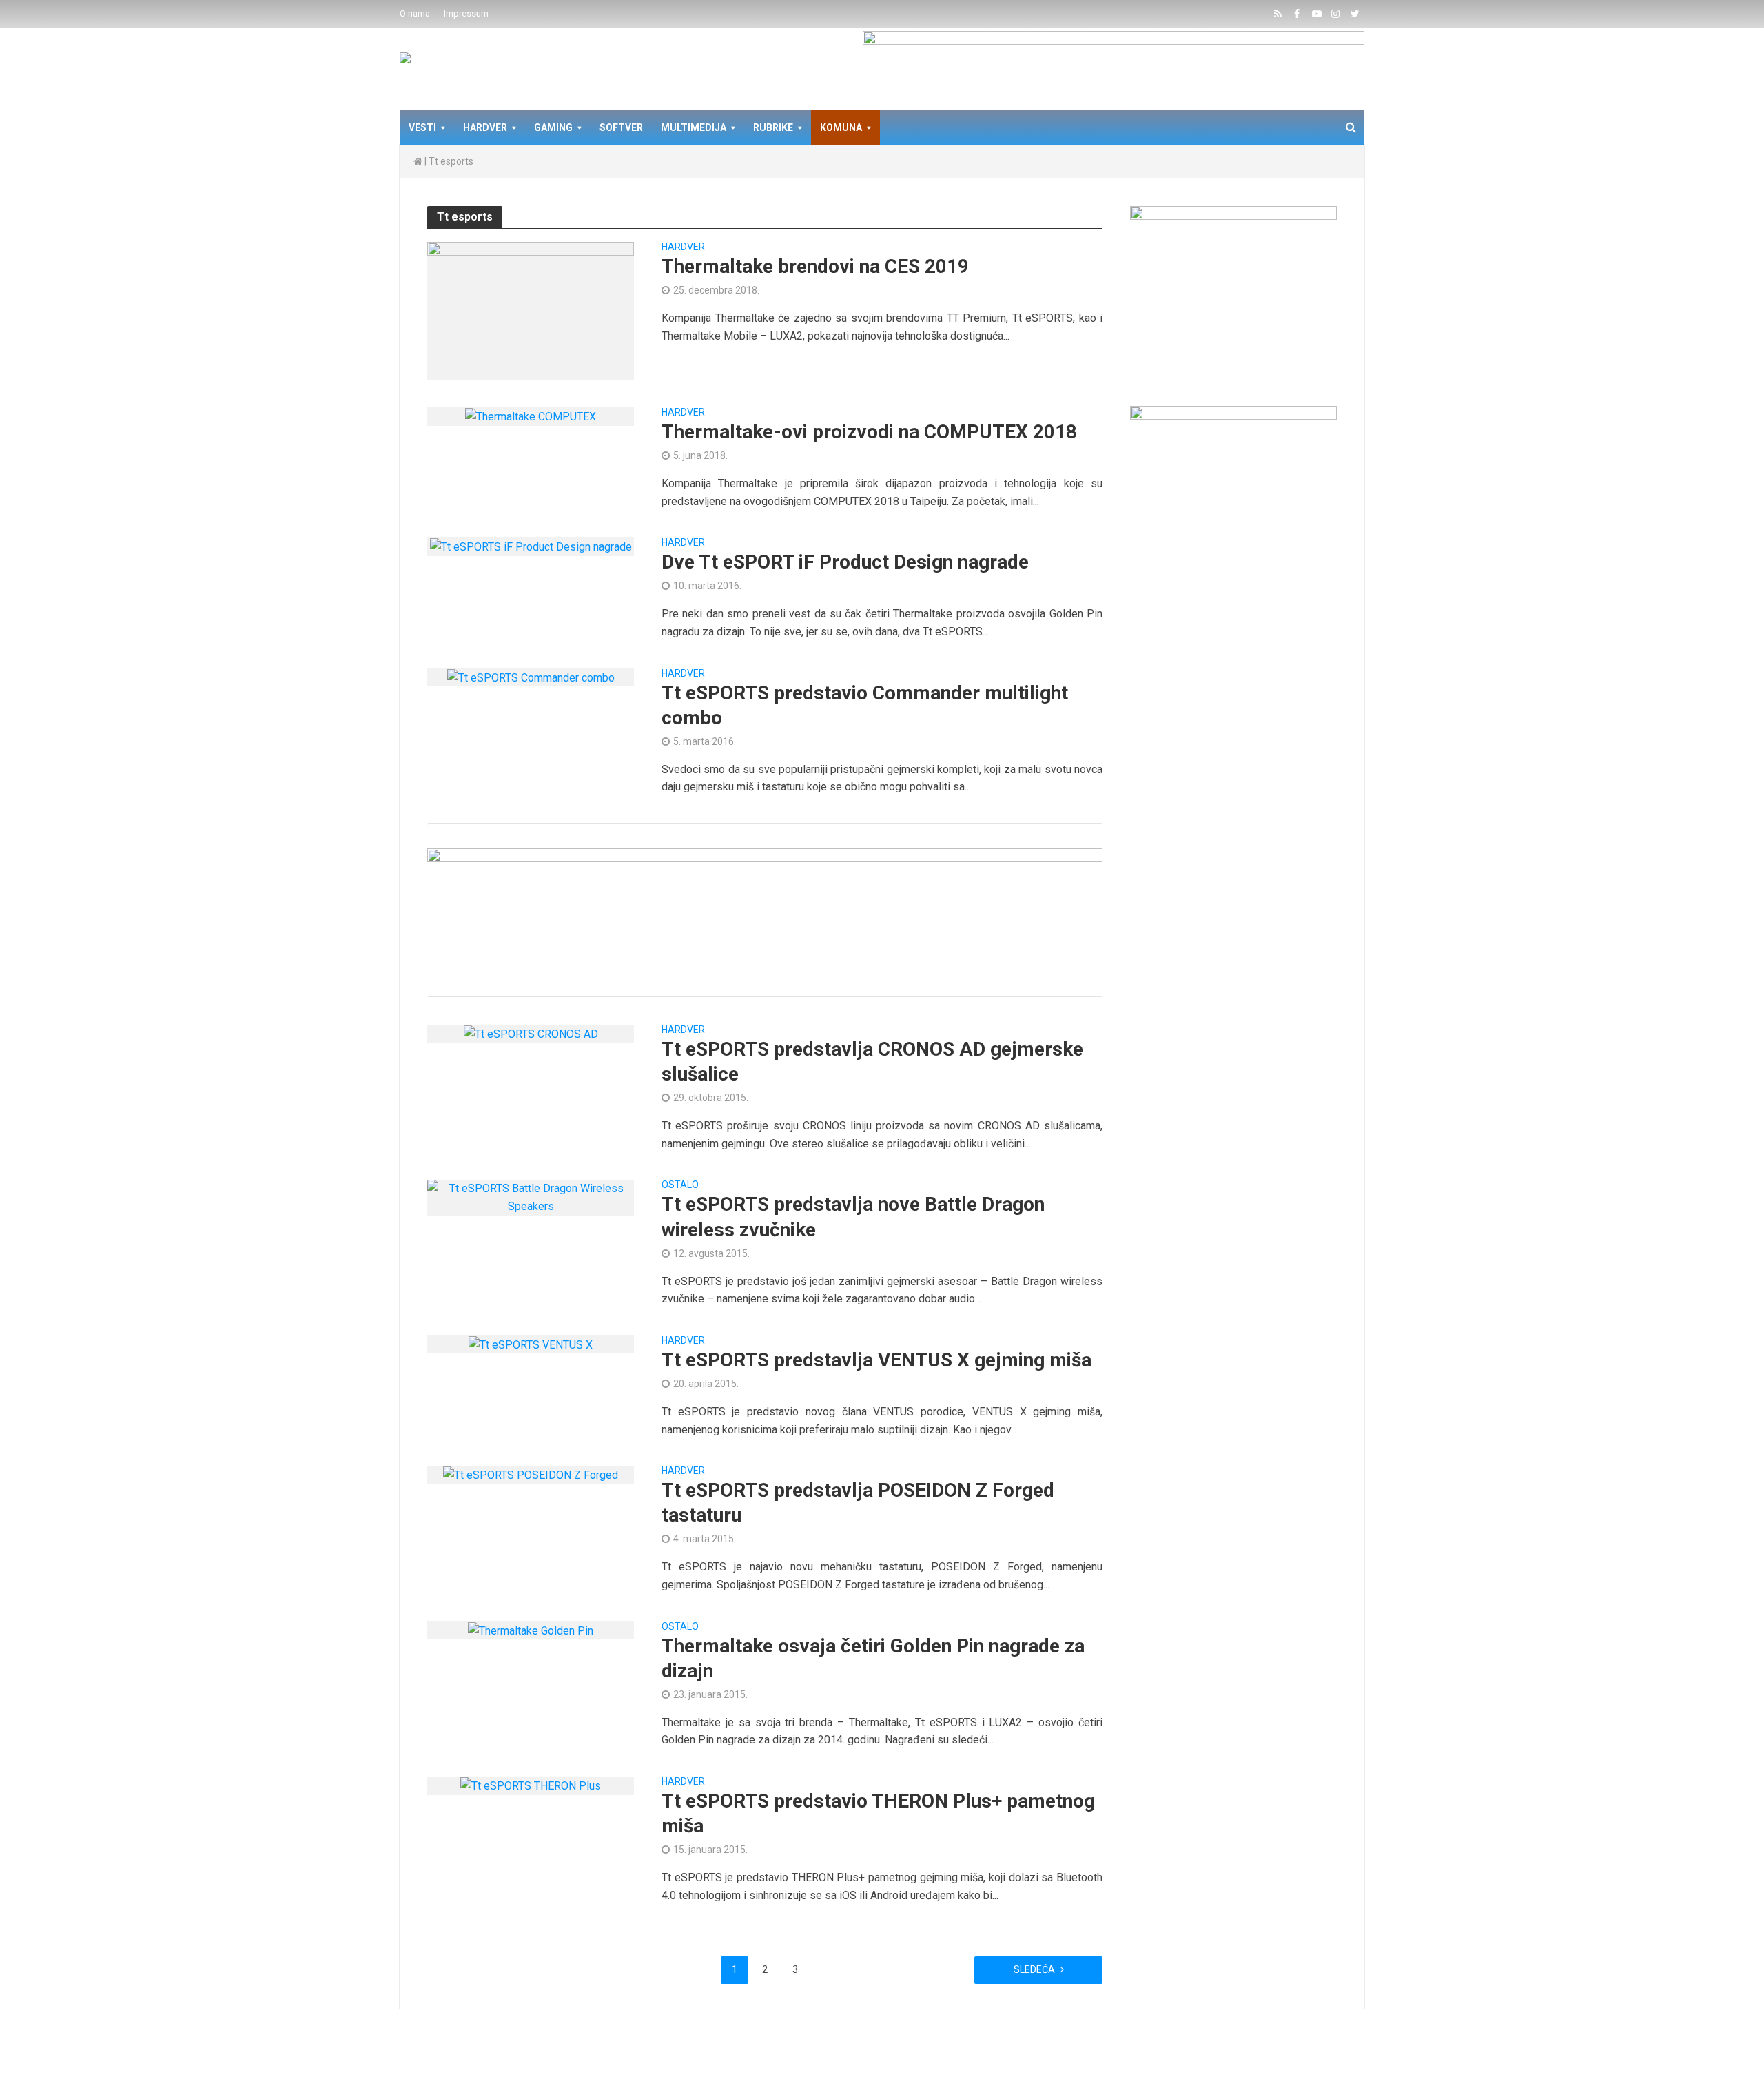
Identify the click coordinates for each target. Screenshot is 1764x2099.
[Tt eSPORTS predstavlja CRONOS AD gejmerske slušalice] (531, 1033)
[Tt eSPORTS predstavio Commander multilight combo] (531, 677)
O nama (415, 13)
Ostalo (680, 1185)
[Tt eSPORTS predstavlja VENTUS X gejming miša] (531, 1344)
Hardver (485, 127)
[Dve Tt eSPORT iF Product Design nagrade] (531, 546)
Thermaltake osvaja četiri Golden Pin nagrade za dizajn (873, 1658)
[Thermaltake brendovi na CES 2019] (531, 310)
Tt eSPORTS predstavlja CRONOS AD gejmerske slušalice (872, 1062)
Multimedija (694, 127)
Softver (621, 127)
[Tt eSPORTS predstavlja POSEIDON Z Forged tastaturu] (531, 1474)
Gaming (553, 127)
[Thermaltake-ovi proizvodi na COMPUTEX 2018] (531, 416)
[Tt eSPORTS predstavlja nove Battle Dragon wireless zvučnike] (531, 1197)
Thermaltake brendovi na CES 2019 (815, 266)
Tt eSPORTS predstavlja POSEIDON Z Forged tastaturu (858, 1503)
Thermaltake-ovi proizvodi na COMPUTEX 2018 (869, 432)
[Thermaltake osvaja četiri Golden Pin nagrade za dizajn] (531, 1630)
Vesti (422, 127)
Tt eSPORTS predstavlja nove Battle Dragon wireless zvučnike (853, 1217)
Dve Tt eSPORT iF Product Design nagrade (845, 562)
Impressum (466, 13)
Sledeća (1034, 1969)
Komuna (841, 127)
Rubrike (773, 127)
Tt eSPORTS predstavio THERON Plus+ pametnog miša (878, 1813)
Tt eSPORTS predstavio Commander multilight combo (865, 705)
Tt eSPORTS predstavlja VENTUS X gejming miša (876, 1360)
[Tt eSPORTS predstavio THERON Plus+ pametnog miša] (531, 1785)
